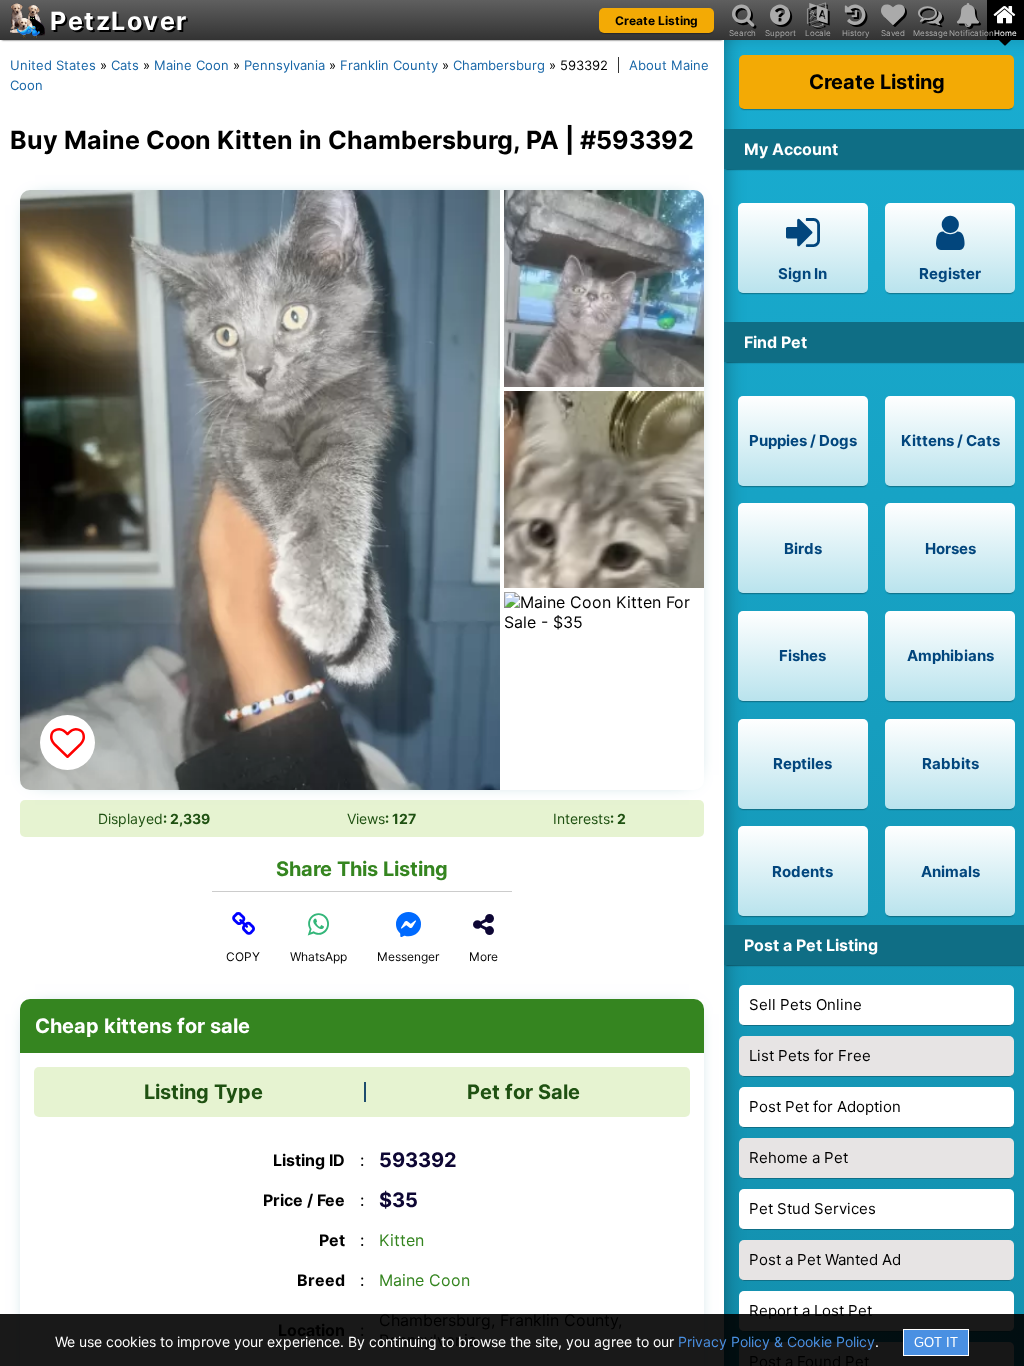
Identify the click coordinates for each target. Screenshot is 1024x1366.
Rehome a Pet (798, 1157)
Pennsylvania (284, 65)
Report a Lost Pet (810, 1310)
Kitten (401, 1240)
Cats (125, 65)
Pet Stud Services (812, 1208)
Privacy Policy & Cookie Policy (776, 1341)
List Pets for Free (810, 1055)
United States (53, 65)
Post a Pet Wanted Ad (825, 1259)
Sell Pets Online (805, 1004)
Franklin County (389, 65)
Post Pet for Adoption (825, 1106)
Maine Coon (191, 65)
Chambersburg (499, 65)
